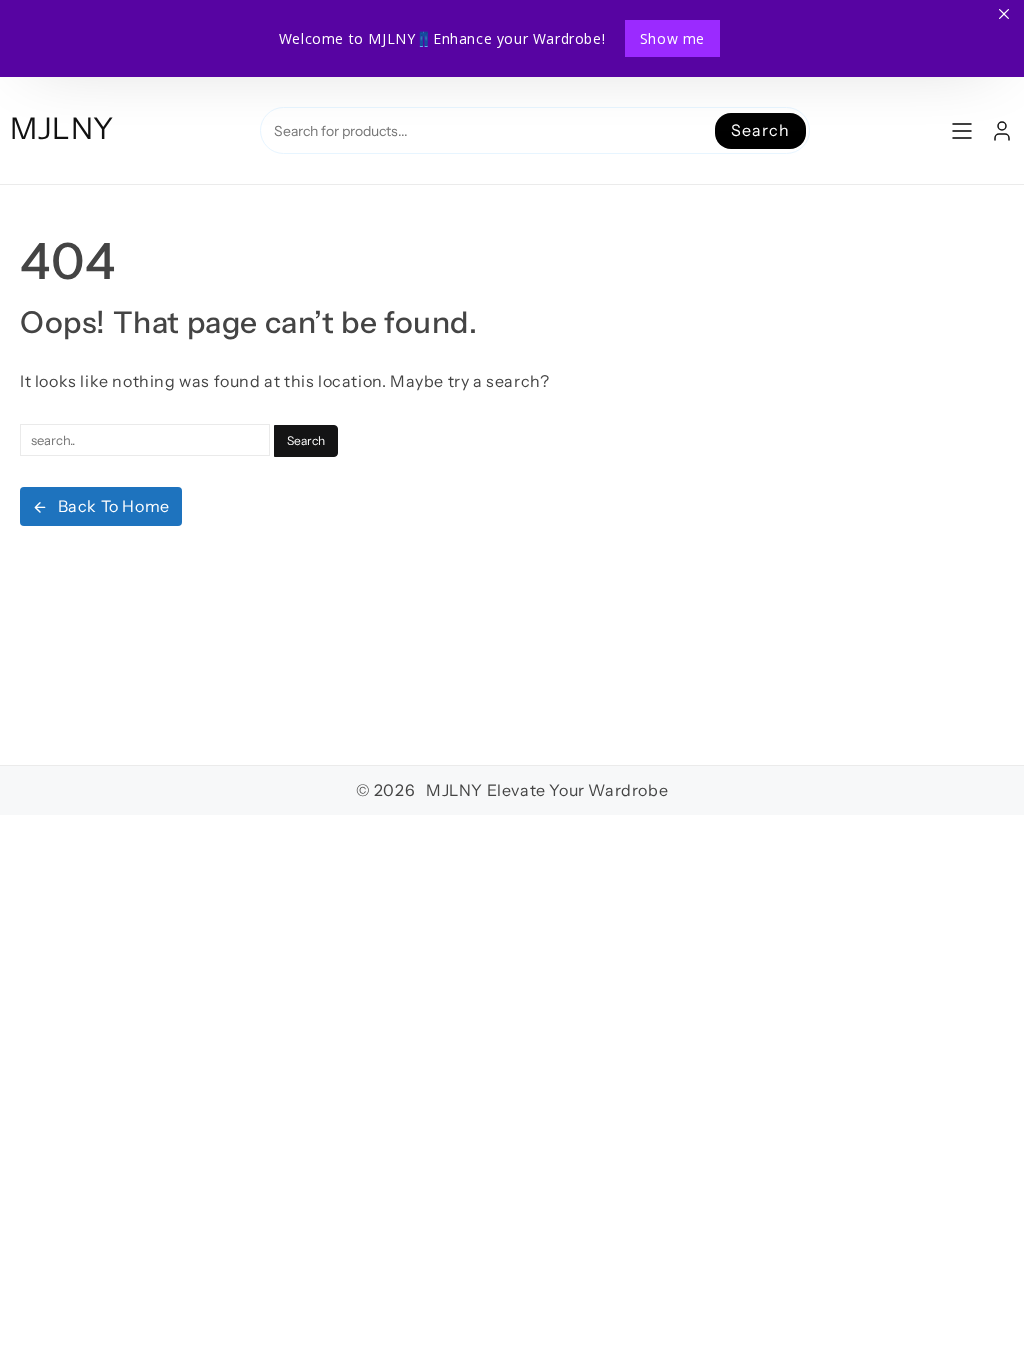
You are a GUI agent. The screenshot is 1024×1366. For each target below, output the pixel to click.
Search (760, 130)
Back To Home (114, 506)
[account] (1002, 131)
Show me (672, 38)
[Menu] (962, 131)
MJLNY (62, 128)
